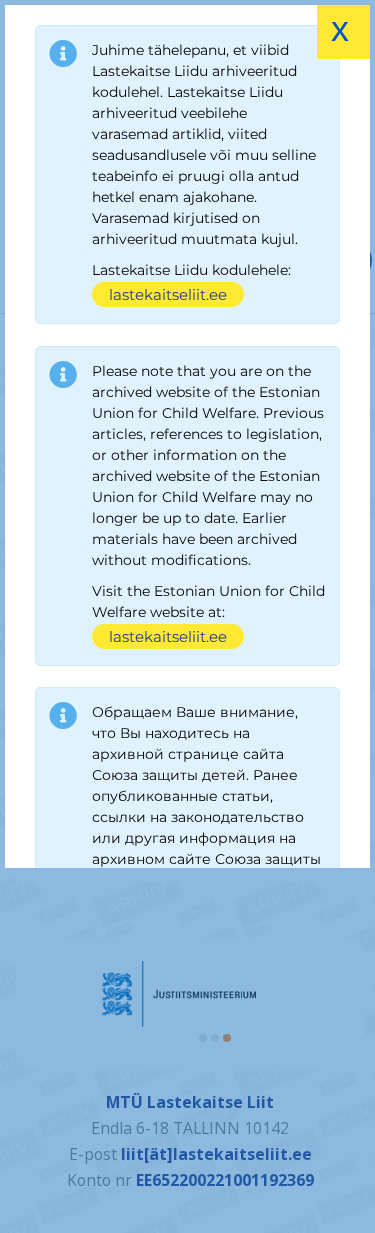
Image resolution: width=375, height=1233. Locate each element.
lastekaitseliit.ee (168, 294)
